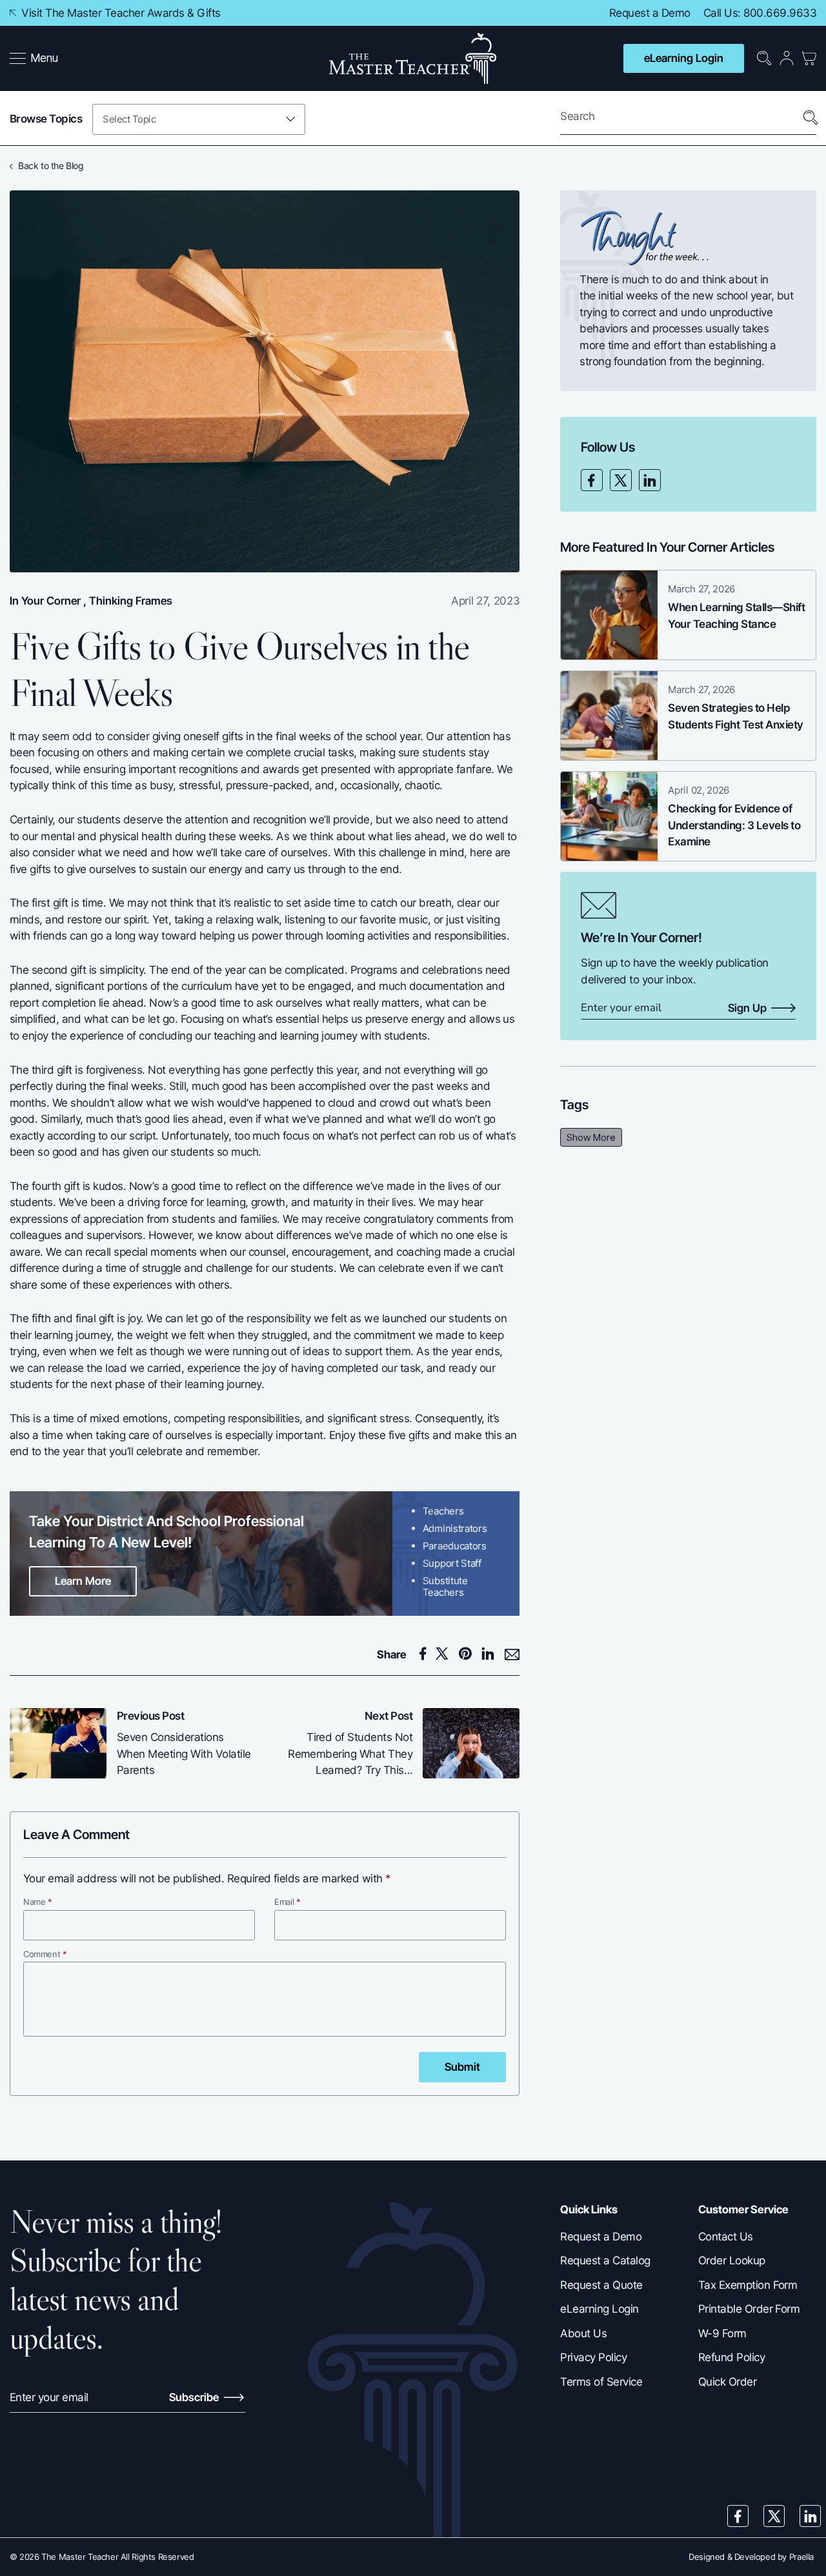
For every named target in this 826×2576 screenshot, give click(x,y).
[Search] (811, 118)
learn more (83, 1581)
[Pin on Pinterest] (469, 1654)
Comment (45, 1954)
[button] (34, 59)
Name (38, 1902)
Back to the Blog (51, 166)
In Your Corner (45, 601)
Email (287, 1902)
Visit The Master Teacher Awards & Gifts (120, 13)
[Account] (787, 58)
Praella (801, 2557)
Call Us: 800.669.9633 (760, 13)
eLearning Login (684, 58)
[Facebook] (592, 480)
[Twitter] (621, 480)
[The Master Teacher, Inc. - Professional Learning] (413, 58)
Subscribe (195, 2397)
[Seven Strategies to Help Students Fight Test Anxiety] (609, 716)
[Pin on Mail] (512, 1655)
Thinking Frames (131, 601)
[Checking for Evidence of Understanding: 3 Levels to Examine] (609, 816)
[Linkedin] (650, 480)
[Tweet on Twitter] (446, 1654)
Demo (676, 13)
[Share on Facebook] (425, 1654)
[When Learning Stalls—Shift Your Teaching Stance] (609, 615)
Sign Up (747, 1009)
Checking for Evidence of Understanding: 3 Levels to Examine (734, 825)
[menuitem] (35, 59)
